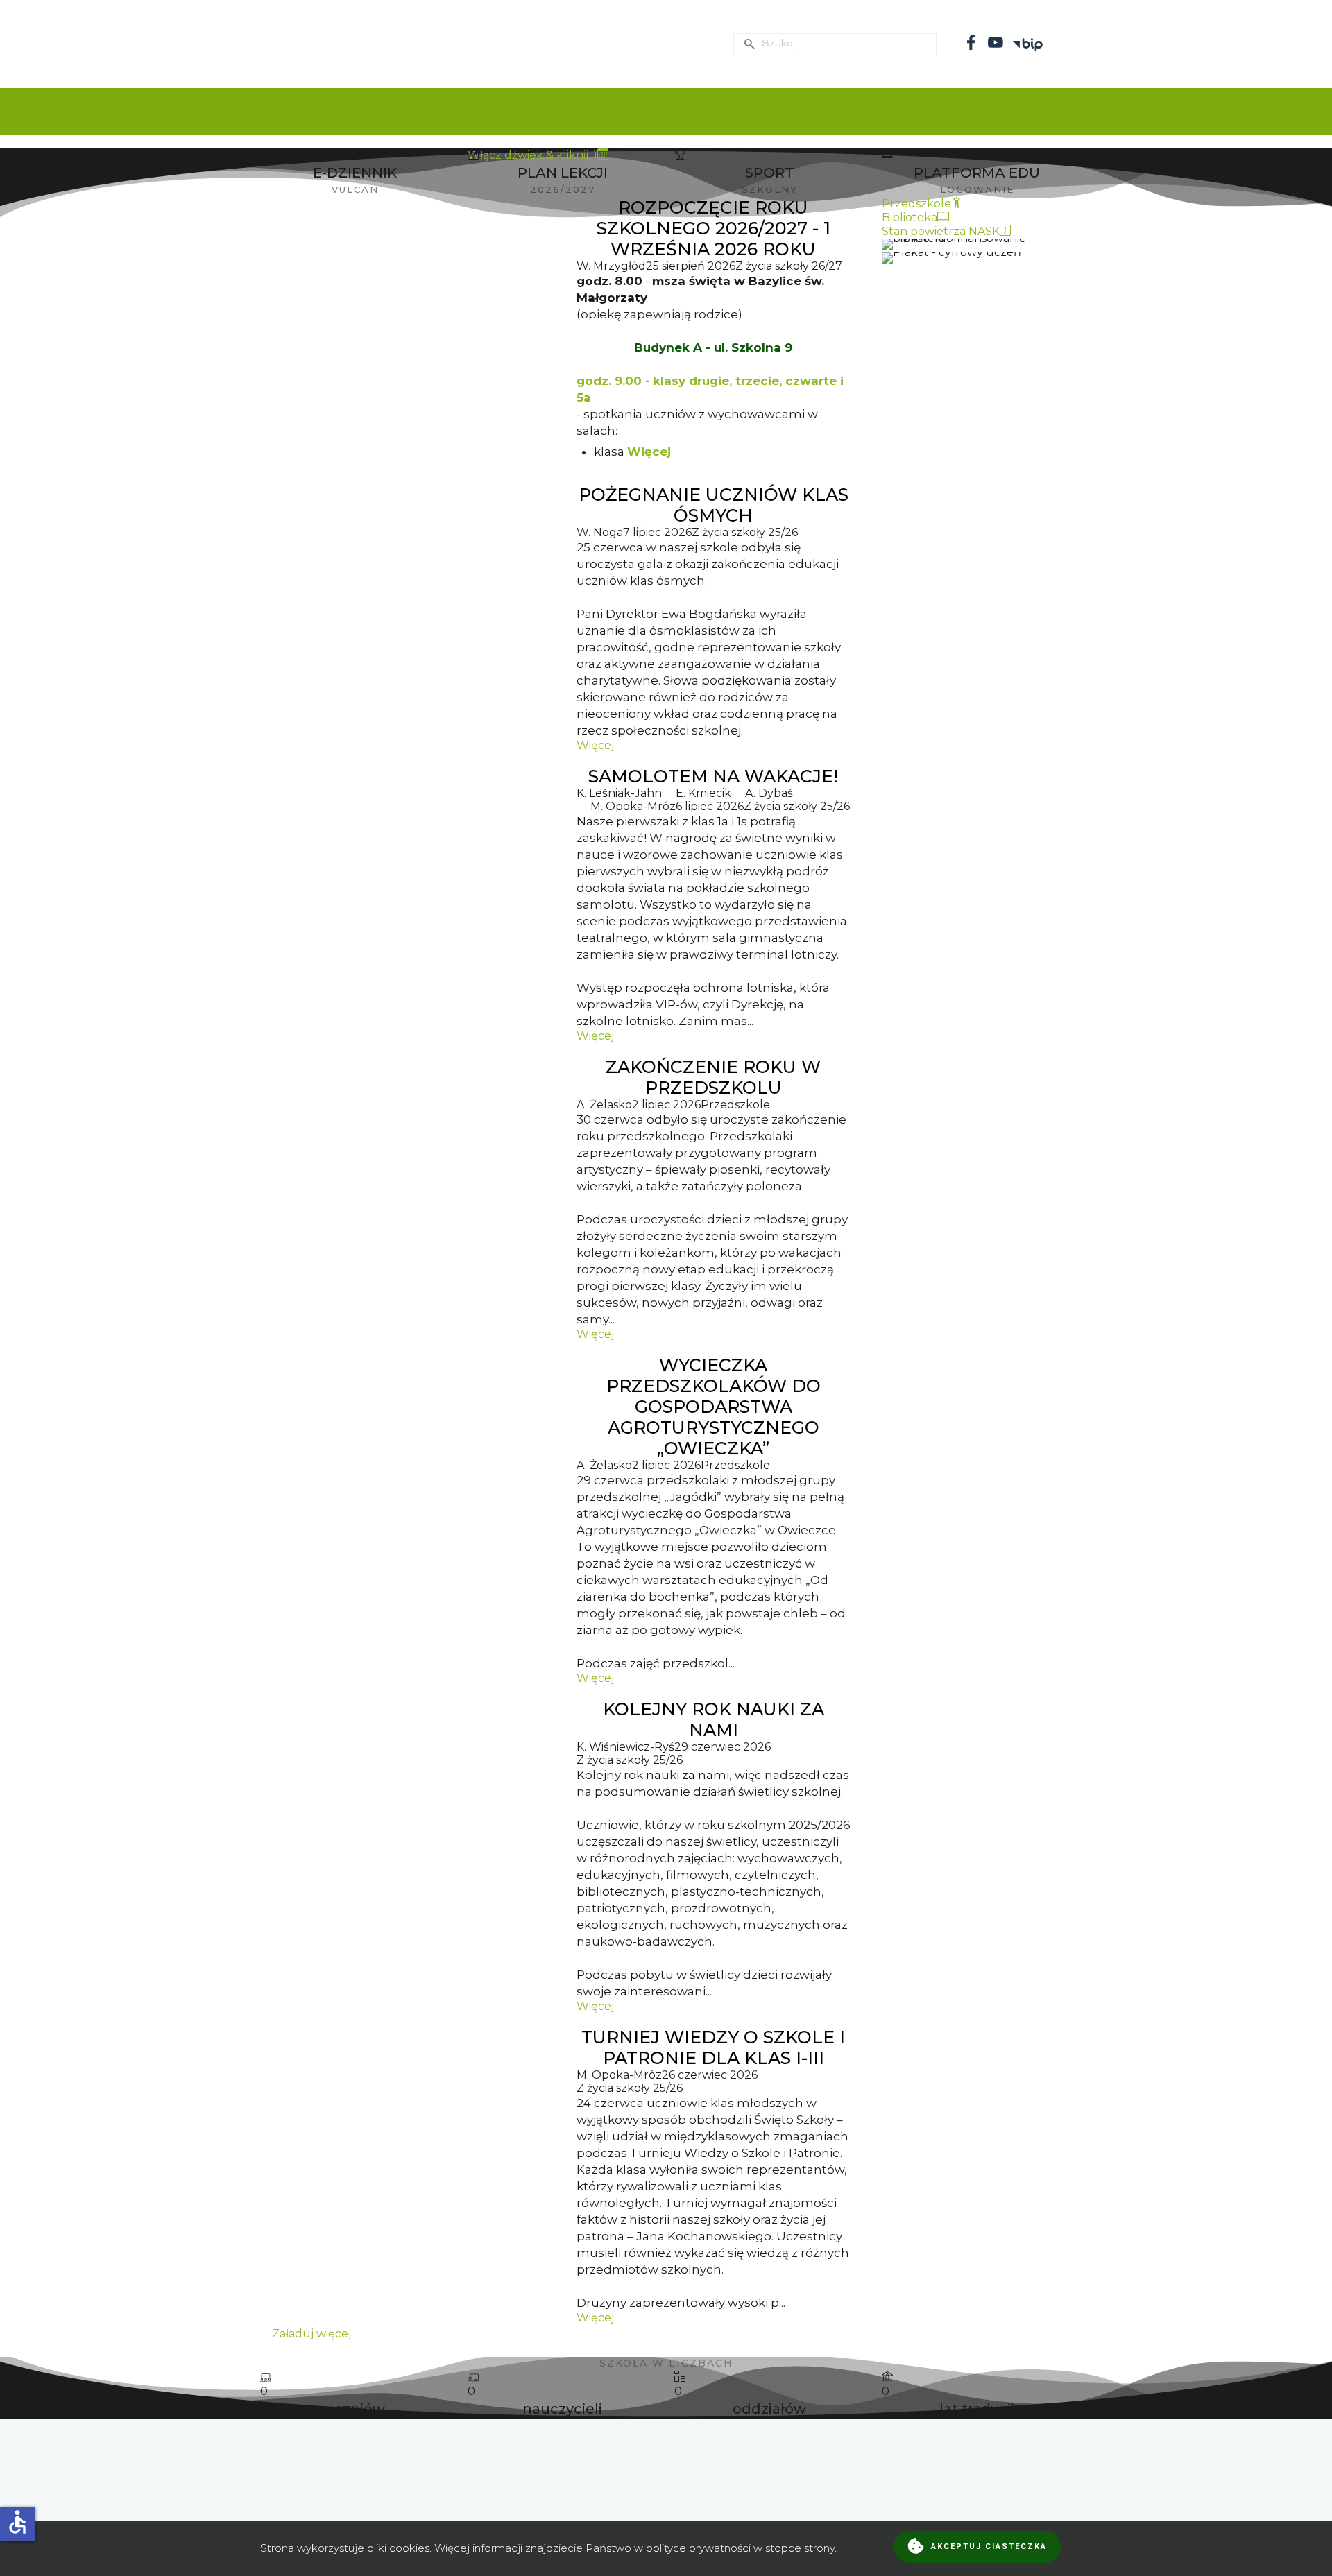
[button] (666, 2464)
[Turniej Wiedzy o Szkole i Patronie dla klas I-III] (411, 2175)
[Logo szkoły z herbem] (497, 43)
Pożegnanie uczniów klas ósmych (714, 505)
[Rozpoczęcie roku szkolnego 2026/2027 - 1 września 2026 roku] (411, 333)
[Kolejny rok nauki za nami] (411, 1856)
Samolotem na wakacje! (713, 776)
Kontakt (1061, 111)
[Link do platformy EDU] (977, 173)
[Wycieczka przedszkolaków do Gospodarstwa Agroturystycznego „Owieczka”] (411, 1519)
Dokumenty (532, 111)
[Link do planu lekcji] (769, 173)
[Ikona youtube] (996, 42)
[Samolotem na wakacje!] (411, 904)
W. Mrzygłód (611, 266)
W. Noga (600, 532)
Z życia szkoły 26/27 (789, 266)
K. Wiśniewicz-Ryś (625, 1747)
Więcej (649, 452)
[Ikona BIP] (1030, 37)
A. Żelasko (604, 1105)
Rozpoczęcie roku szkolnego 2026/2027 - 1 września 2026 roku (714, 228)
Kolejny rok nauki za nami (714, 1719)
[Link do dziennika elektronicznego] (355, 173)
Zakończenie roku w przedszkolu (713, 1077)
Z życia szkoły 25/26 (745, 532)
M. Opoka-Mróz (633, 806)
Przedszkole (953, 111)
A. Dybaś (769, 793)
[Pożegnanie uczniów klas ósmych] (411, 618)
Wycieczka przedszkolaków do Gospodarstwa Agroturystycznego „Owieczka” (714, 1407)
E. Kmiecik (703, 793)
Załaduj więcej (311, 2334)
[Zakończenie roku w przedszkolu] (411, 1199)
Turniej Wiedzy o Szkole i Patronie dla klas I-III (713, 2047)
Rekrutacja (832, 111)
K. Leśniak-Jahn (619, 793)
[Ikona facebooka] (971, 42)
